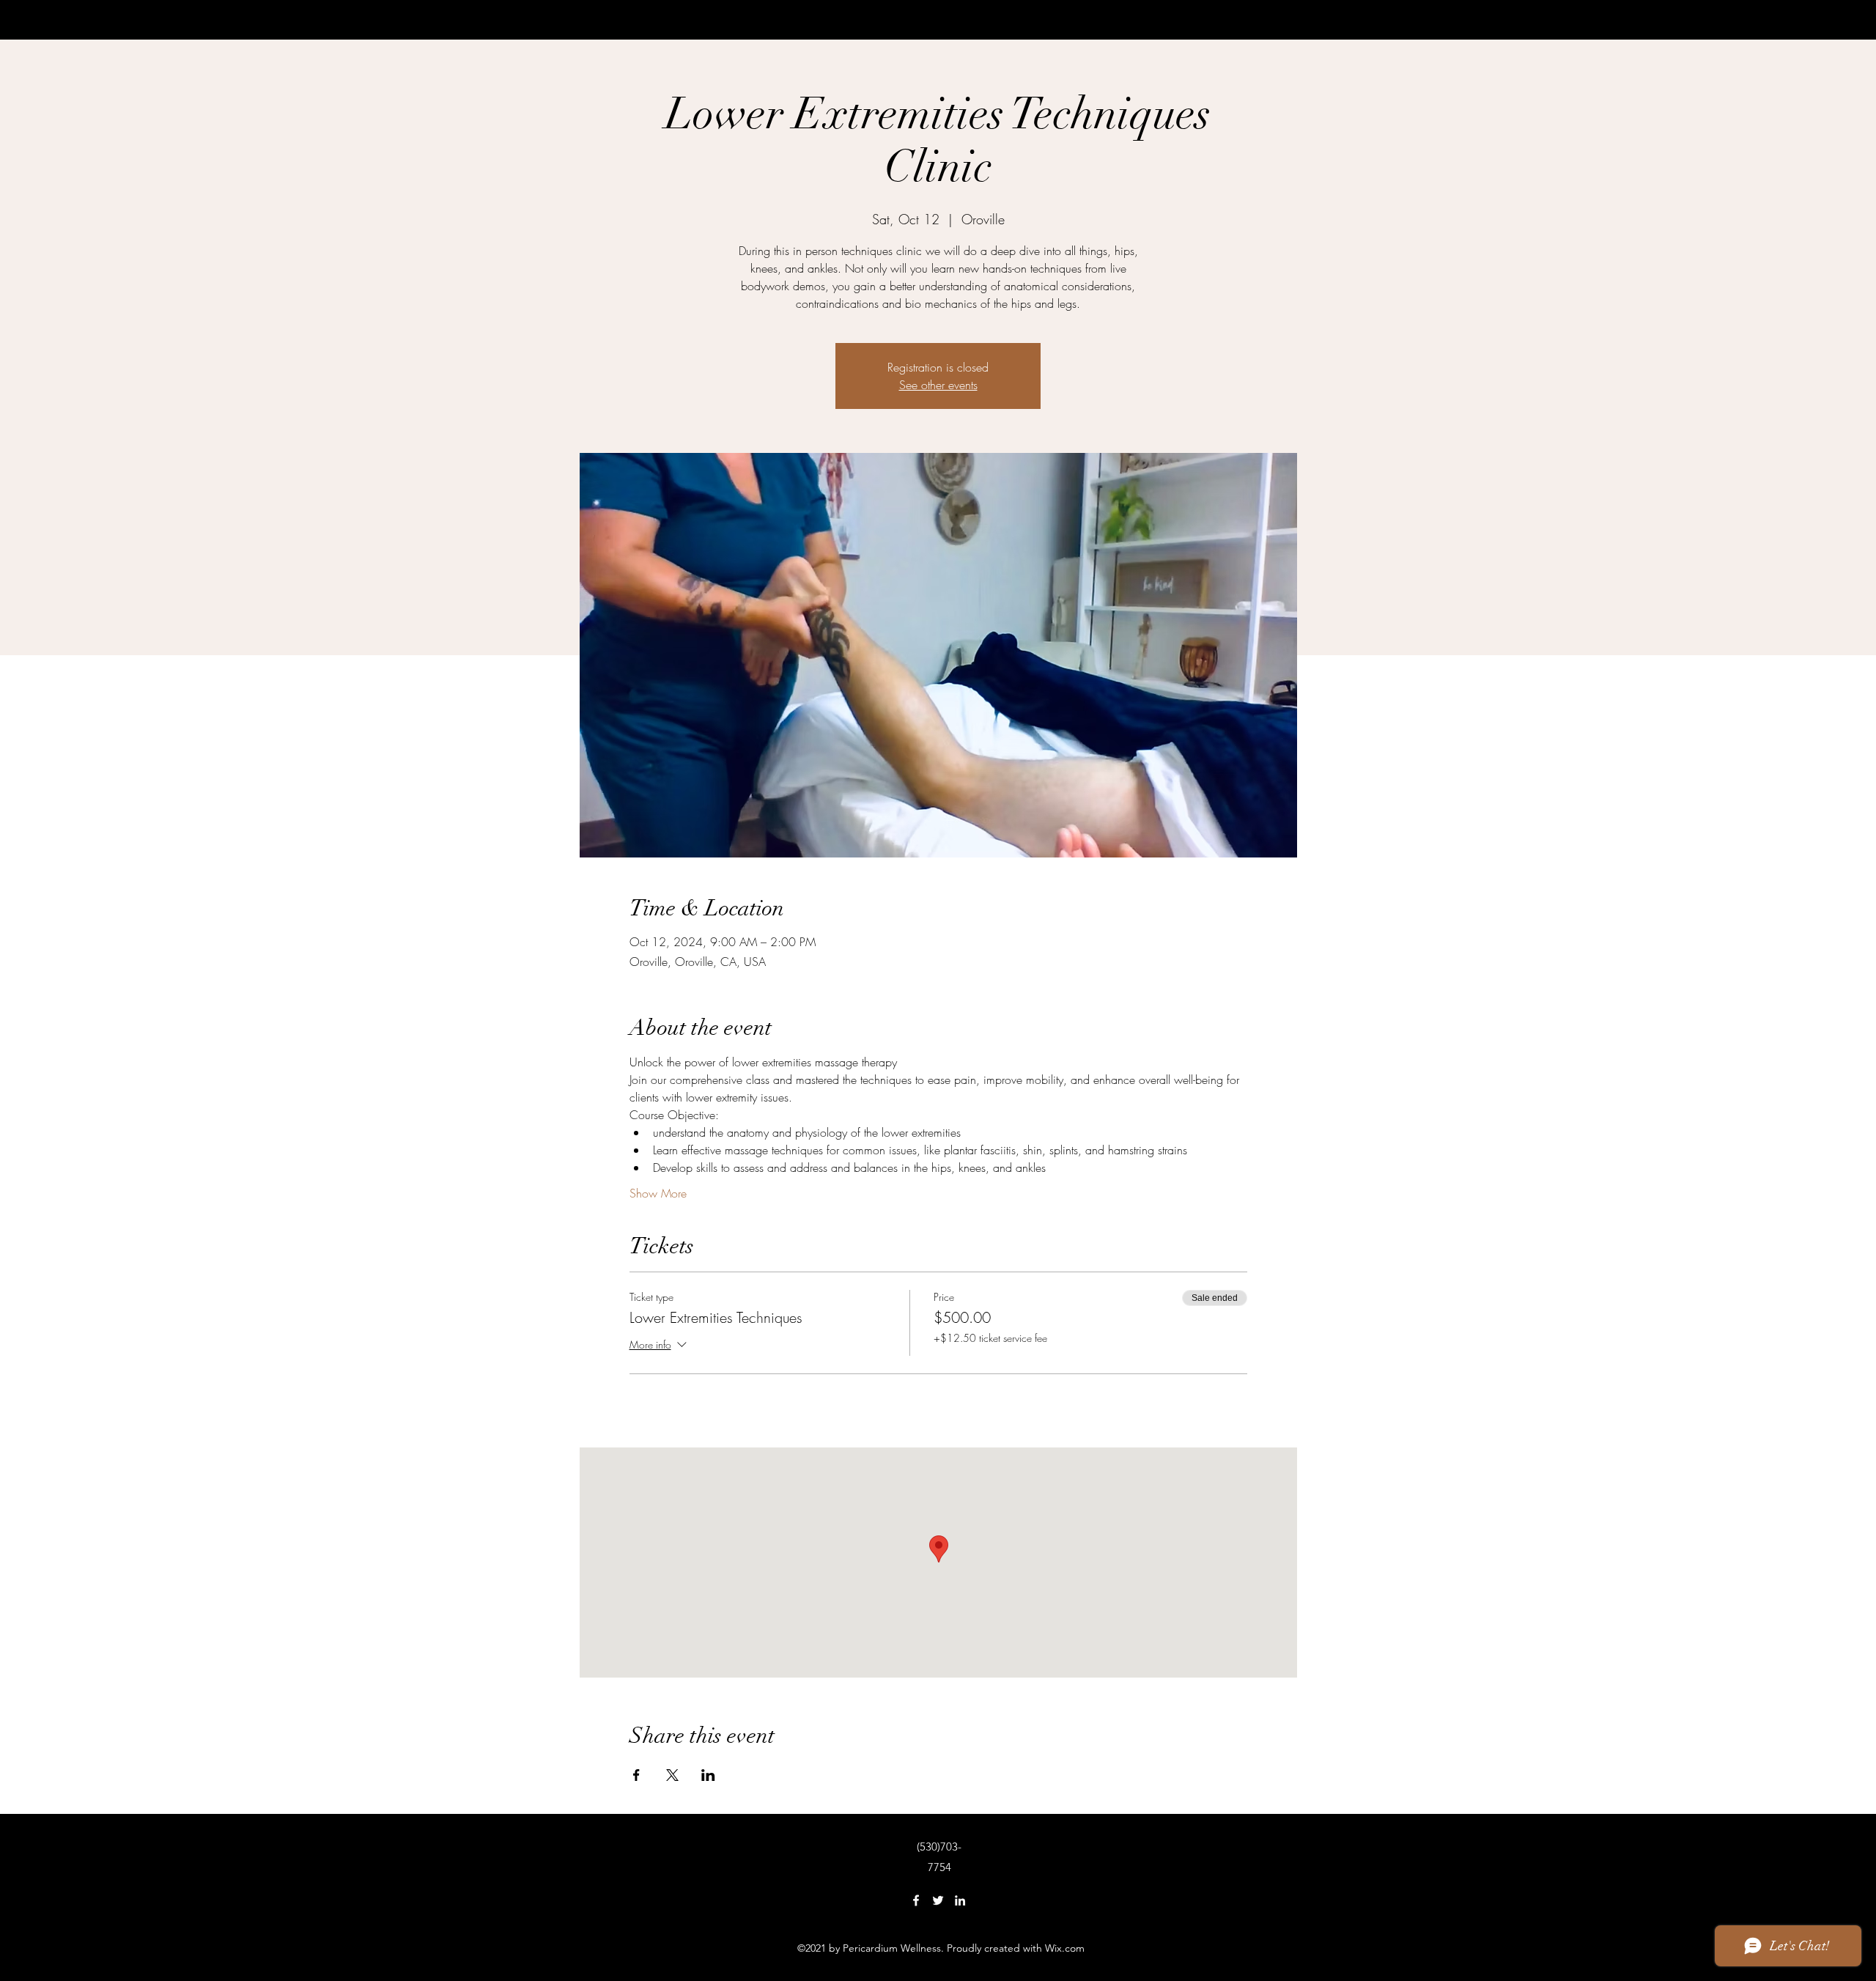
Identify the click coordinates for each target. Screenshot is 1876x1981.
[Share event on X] (672, 1775)
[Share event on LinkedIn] (708, 1775)
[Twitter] (938, 1900)
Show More (658, 1193)
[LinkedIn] (960, 1900)
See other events (938, 385)
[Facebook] (916, 1900)
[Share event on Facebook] (636, 1775)
